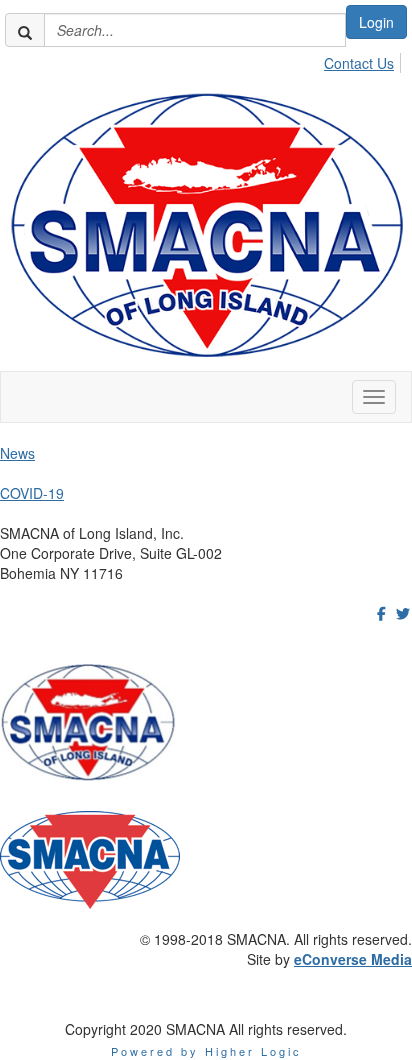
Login (376, 22)
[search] (25, 30)
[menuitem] (364, 60)
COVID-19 (32, 493)
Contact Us (359, 63)
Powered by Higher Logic (206, 1051)
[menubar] (364, 60)
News (17, 453)
